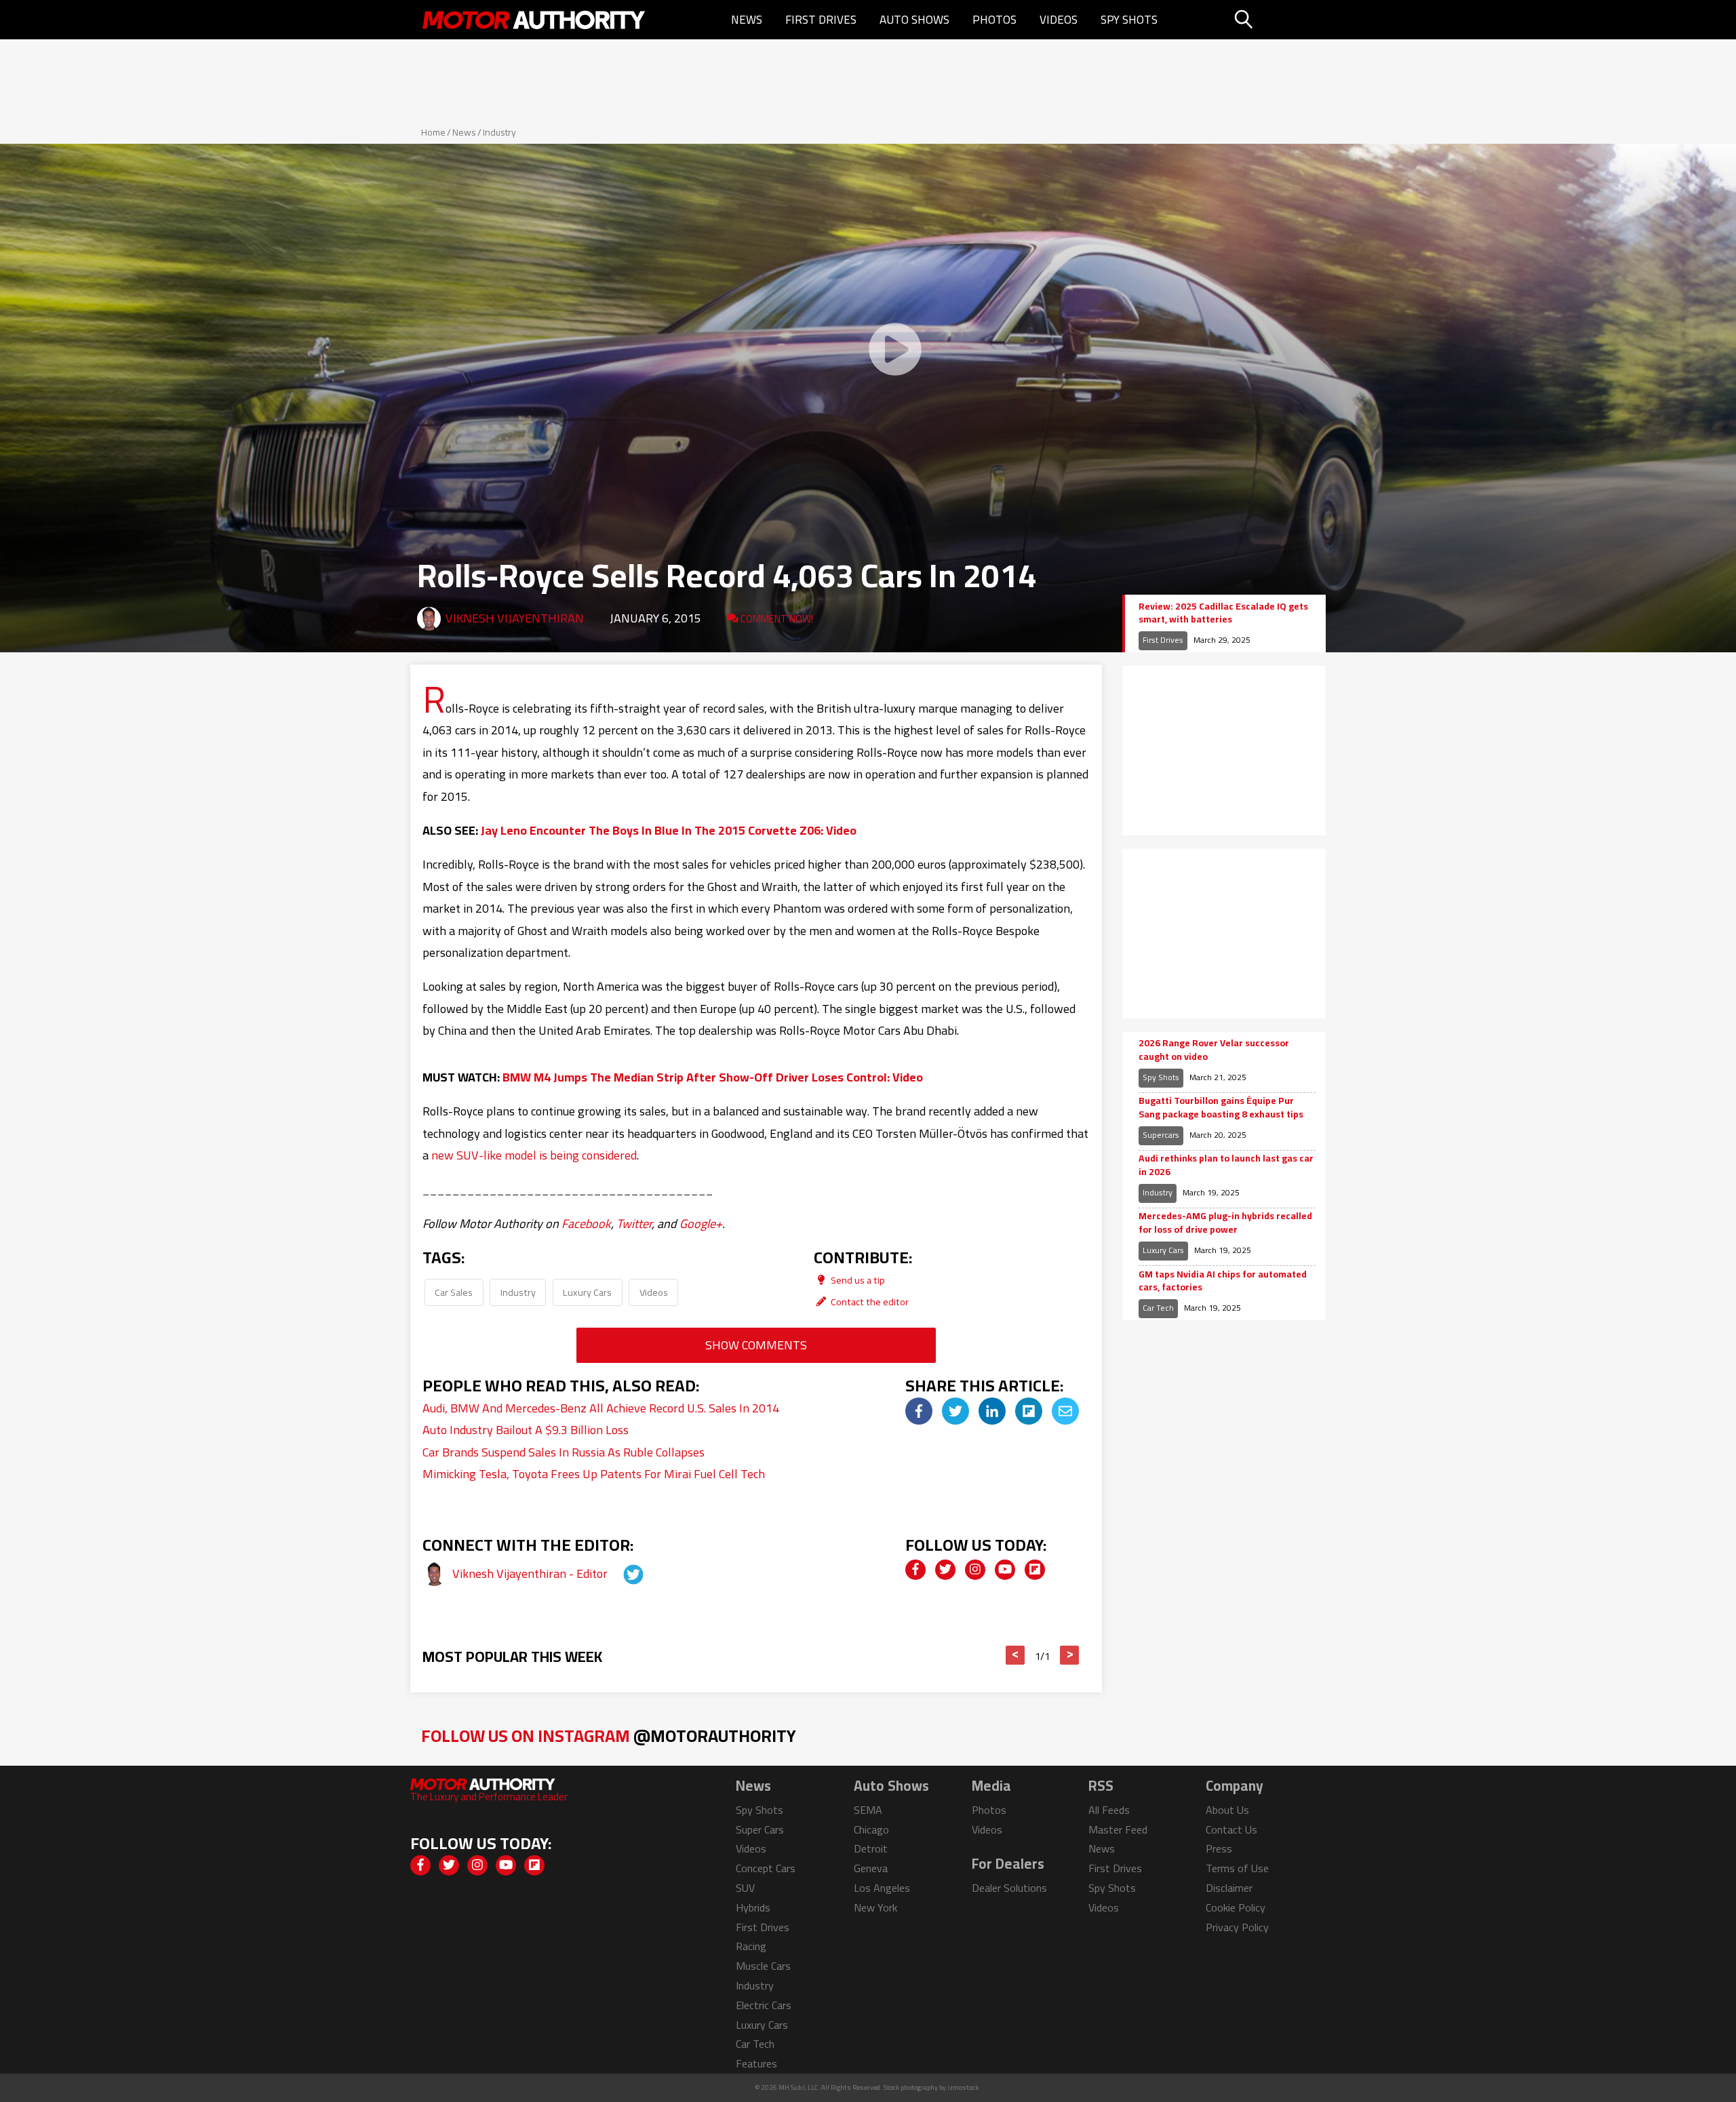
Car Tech (1158, 1308)
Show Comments (756, 1345)
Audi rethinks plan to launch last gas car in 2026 (1226, 1165)
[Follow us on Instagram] (975, 1570)
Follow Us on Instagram (609, 1736)
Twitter (634, 1224)
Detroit (871, 1848)
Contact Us (1231, 1829)
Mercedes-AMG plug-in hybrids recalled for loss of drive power (1225, 1223)
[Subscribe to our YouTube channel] (1005, 1570)
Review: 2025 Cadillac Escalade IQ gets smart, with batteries (1223, 613)
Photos (994, 20)
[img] (919, 1411)
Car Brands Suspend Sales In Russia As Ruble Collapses (564, 1452)
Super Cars (760, 1829)
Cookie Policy (1236, 1907)
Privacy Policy (1237, 1927)
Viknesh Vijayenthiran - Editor (531, 1573)
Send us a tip (857, 1280)
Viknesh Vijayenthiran (515, 618)
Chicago (871, 1829)
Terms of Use (1237, 1868)
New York (875, 1907)
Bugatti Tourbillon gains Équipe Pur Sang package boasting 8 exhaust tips (1221, 1108)
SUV (745, 1888)
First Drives (821, 20)
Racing (751, 1946)
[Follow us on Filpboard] (1035, 1570)
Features (756, 2063)
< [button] (1015, 1655)
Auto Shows (914, 20)
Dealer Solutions (1009, 1888)
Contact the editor (869, 1302)
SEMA (868, 1810)
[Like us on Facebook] (915, 1570)
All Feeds (1109, 1810)
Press (1219, 1848)
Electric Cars (764, 2005)
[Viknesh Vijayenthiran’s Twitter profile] (621, 1573)
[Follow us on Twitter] (945, 1570)
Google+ (701, 1224)
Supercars (1161, 1135)
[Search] (1278, 20)
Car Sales (454, 1292)
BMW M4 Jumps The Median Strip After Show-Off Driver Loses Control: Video (713, 1077)
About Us (1227, 1810)
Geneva (871, 1868)
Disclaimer (1229, 1888)
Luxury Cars (587, 1292)
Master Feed (1118, 1829)
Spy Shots (1129, 20)
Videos (1059, 20)
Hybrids (753, 1907)
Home (433, 132)
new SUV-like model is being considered (534, 1155)
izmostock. (964, 2087)
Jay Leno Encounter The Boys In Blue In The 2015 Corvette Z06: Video (669, 830)
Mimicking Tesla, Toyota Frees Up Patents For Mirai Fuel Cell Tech (594, 1474)
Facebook (586, 1224)
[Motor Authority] (534, 20)
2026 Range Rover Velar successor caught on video (1214, 1050)
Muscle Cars (763, 1966)
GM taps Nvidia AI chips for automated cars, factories (1223, 1281)
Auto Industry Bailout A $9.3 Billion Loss (526, 1430)
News (747, 20)
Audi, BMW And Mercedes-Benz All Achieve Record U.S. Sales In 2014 (601, 1408)
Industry (499, 132)
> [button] (1070, 1655)
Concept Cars (766, 1868)
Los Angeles (882, 1888)
